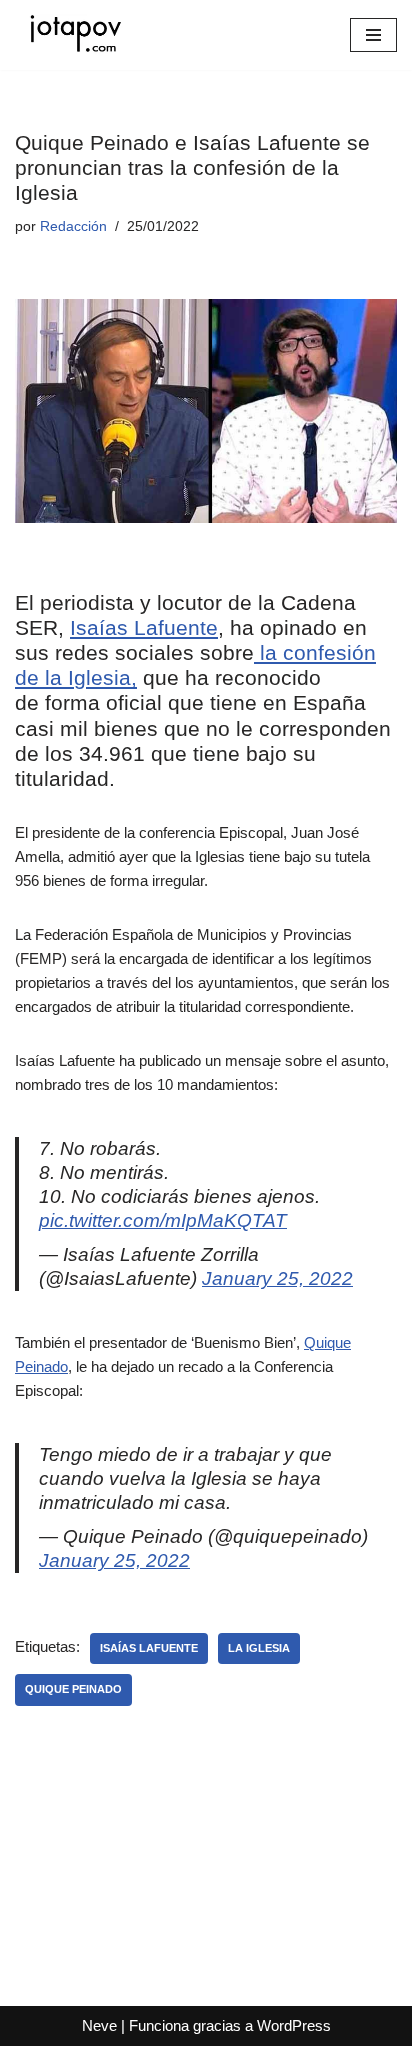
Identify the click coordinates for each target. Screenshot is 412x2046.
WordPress (294, 2025)
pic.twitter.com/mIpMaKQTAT (163, 1220)
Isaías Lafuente (144, 627)
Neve (99, 2025)
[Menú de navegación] (373, 35)
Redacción (73, 226)
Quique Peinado (73, 1689)
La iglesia (259, 1648)
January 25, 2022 (277, 1278)
